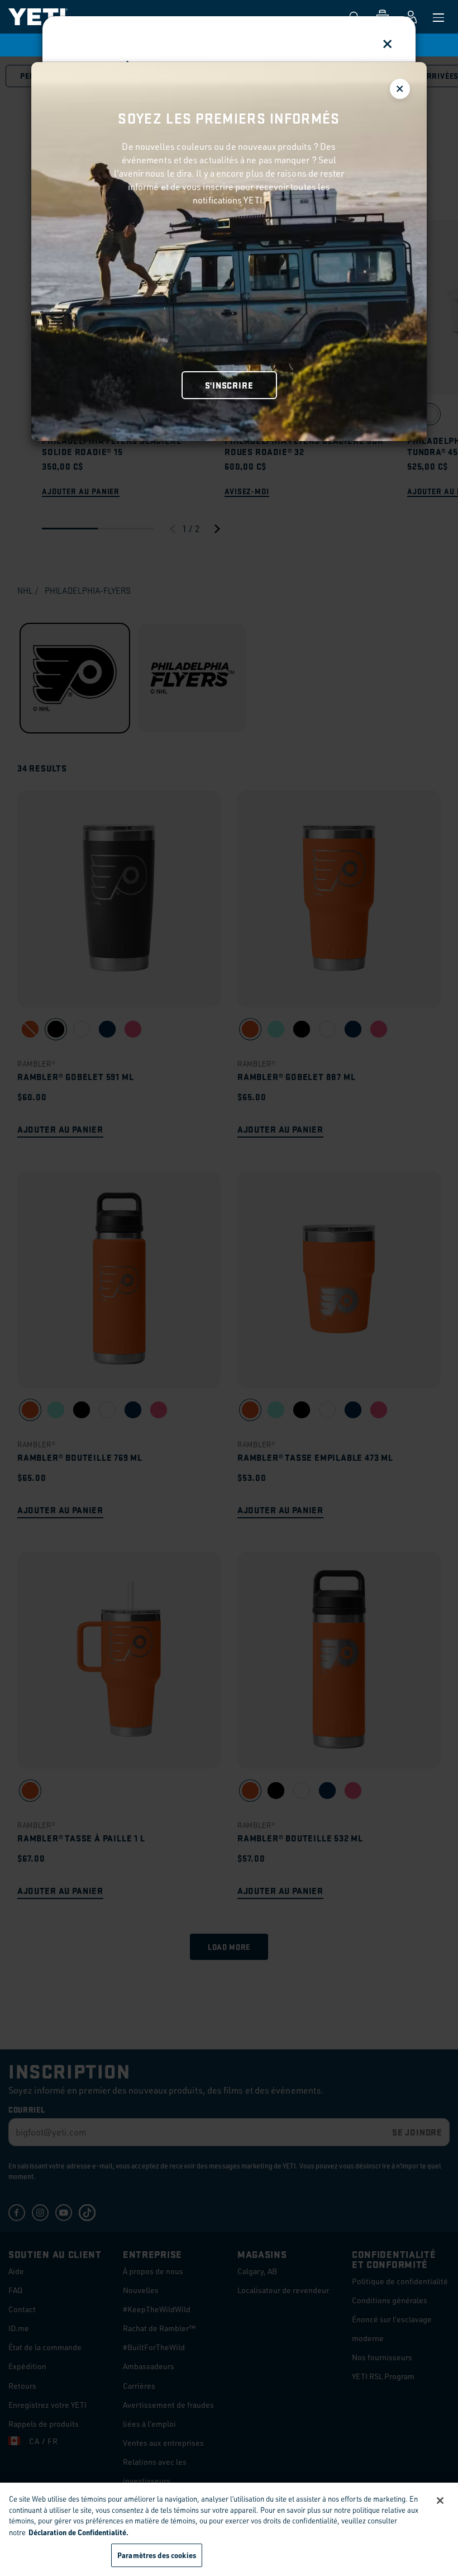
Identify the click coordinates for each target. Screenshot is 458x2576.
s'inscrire (229, 385)
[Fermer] (440, 2501)
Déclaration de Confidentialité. (78, 2532)
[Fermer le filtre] (400, 89)
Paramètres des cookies (157, 2555)
